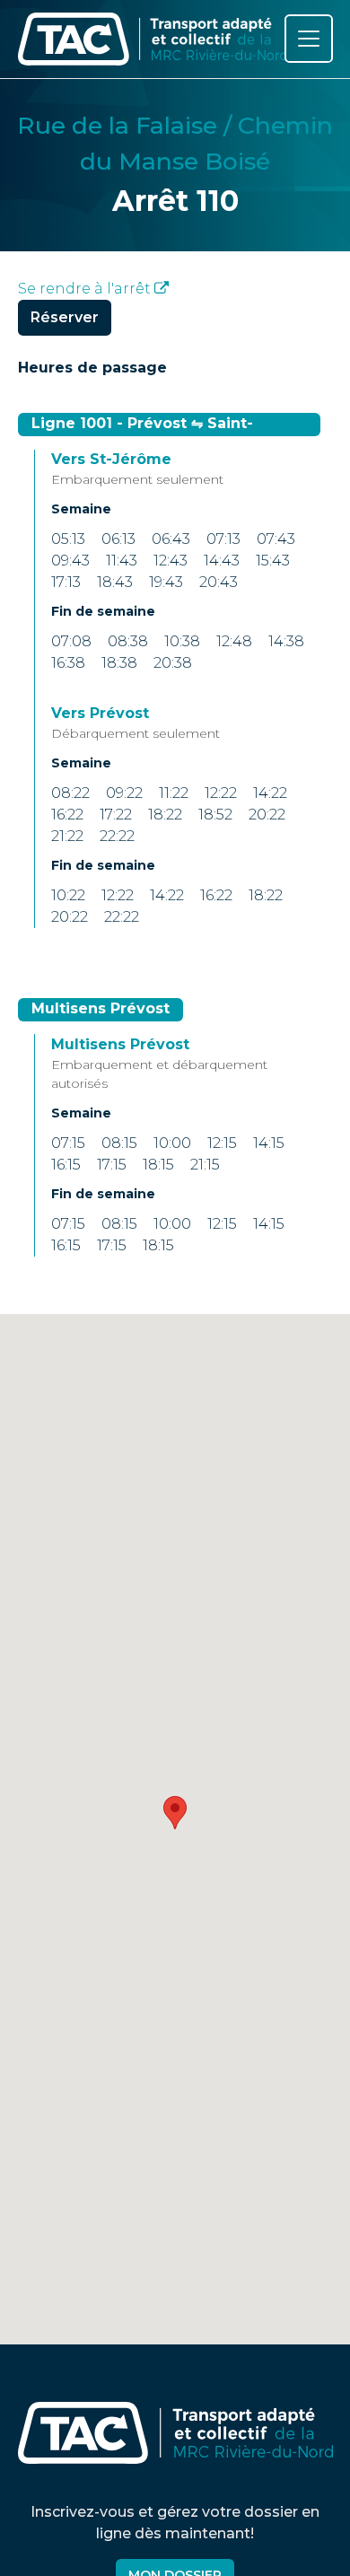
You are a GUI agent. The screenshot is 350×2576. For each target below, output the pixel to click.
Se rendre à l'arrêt (86, 289)
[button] (175, 1813)
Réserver (65, 317)
